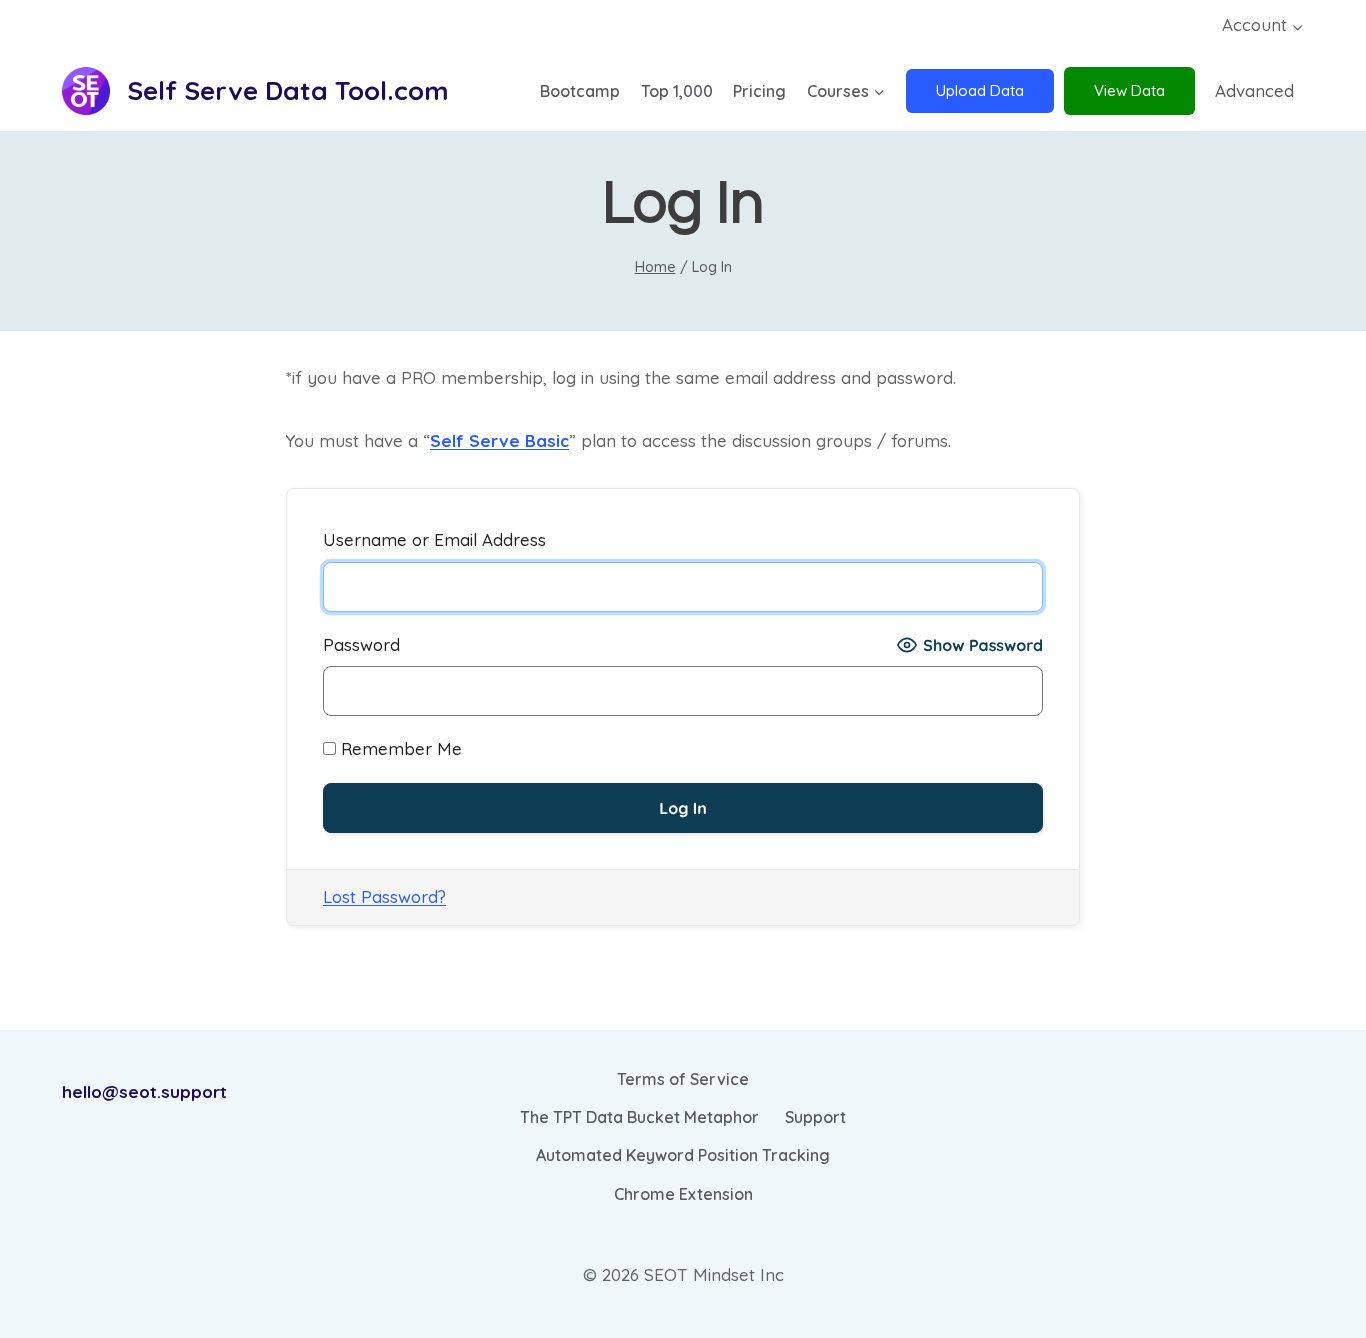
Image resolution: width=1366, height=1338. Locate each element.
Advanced (1254, 90)
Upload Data (980, 90)
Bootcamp (580, 91)
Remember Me (399, 748)
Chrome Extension (683, 1194)
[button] (1297, 26)
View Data (1129, 90)
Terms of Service (683, 1079)
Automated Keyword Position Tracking (683, 1155)
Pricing (759, 91)
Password (361, 644)
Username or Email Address (434, 539)
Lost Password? (384, 896)
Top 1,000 (677, 91)
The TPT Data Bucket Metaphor (639, 1117)
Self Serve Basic (499, 440)
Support (815, 1117)
